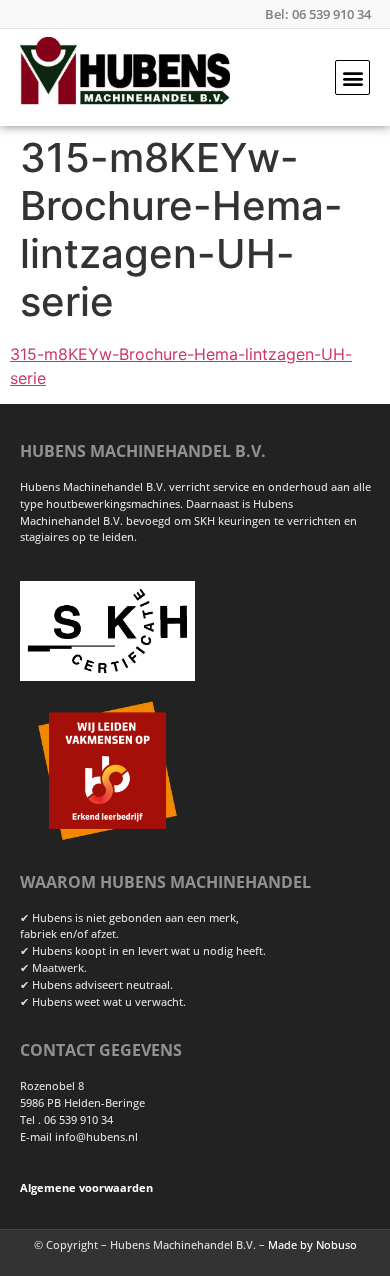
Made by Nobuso (312, 1244)
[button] (352, 77)
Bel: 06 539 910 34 (318, 14)
